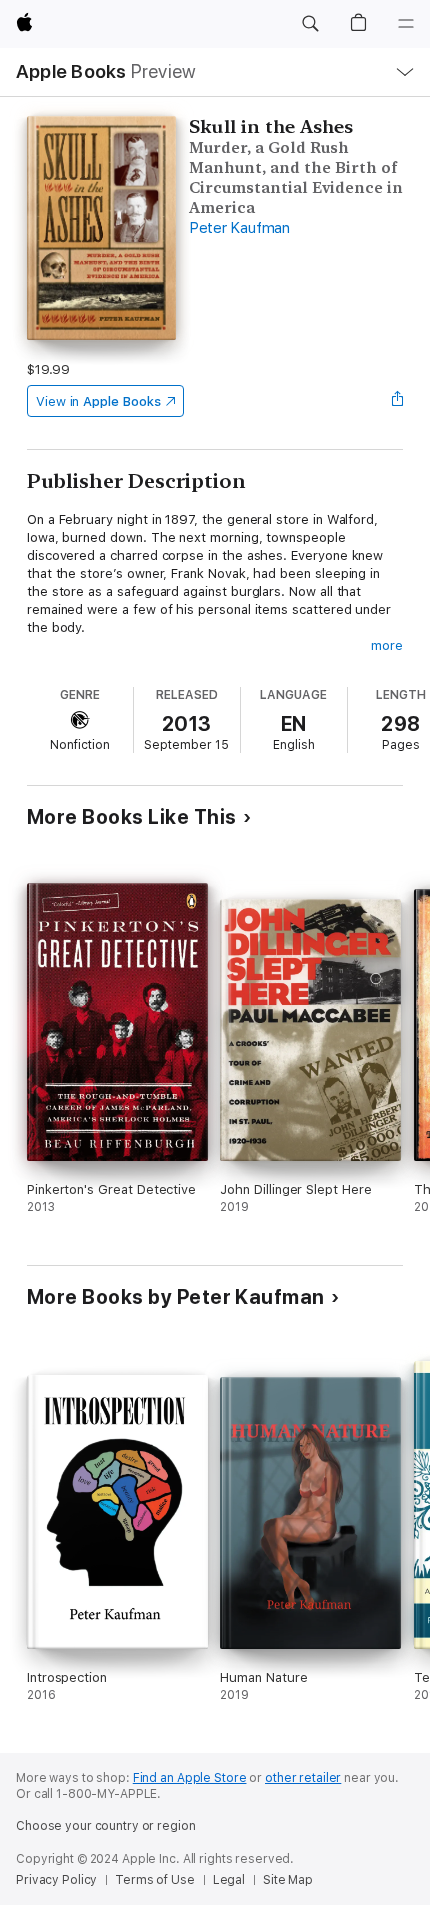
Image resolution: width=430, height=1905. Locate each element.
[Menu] (406, 24)
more (387, 645)
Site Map (288, 1880)
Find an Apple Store (190, 1778)
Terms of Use (155, 1880)
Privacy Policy (56, 1880)
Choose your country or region (106, 1826)
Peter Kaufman (239, 228)
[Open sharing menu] (397, 401)
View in (98, 401)
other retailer (303, 1778)
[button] (310, 24)
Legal (229, 1880)
